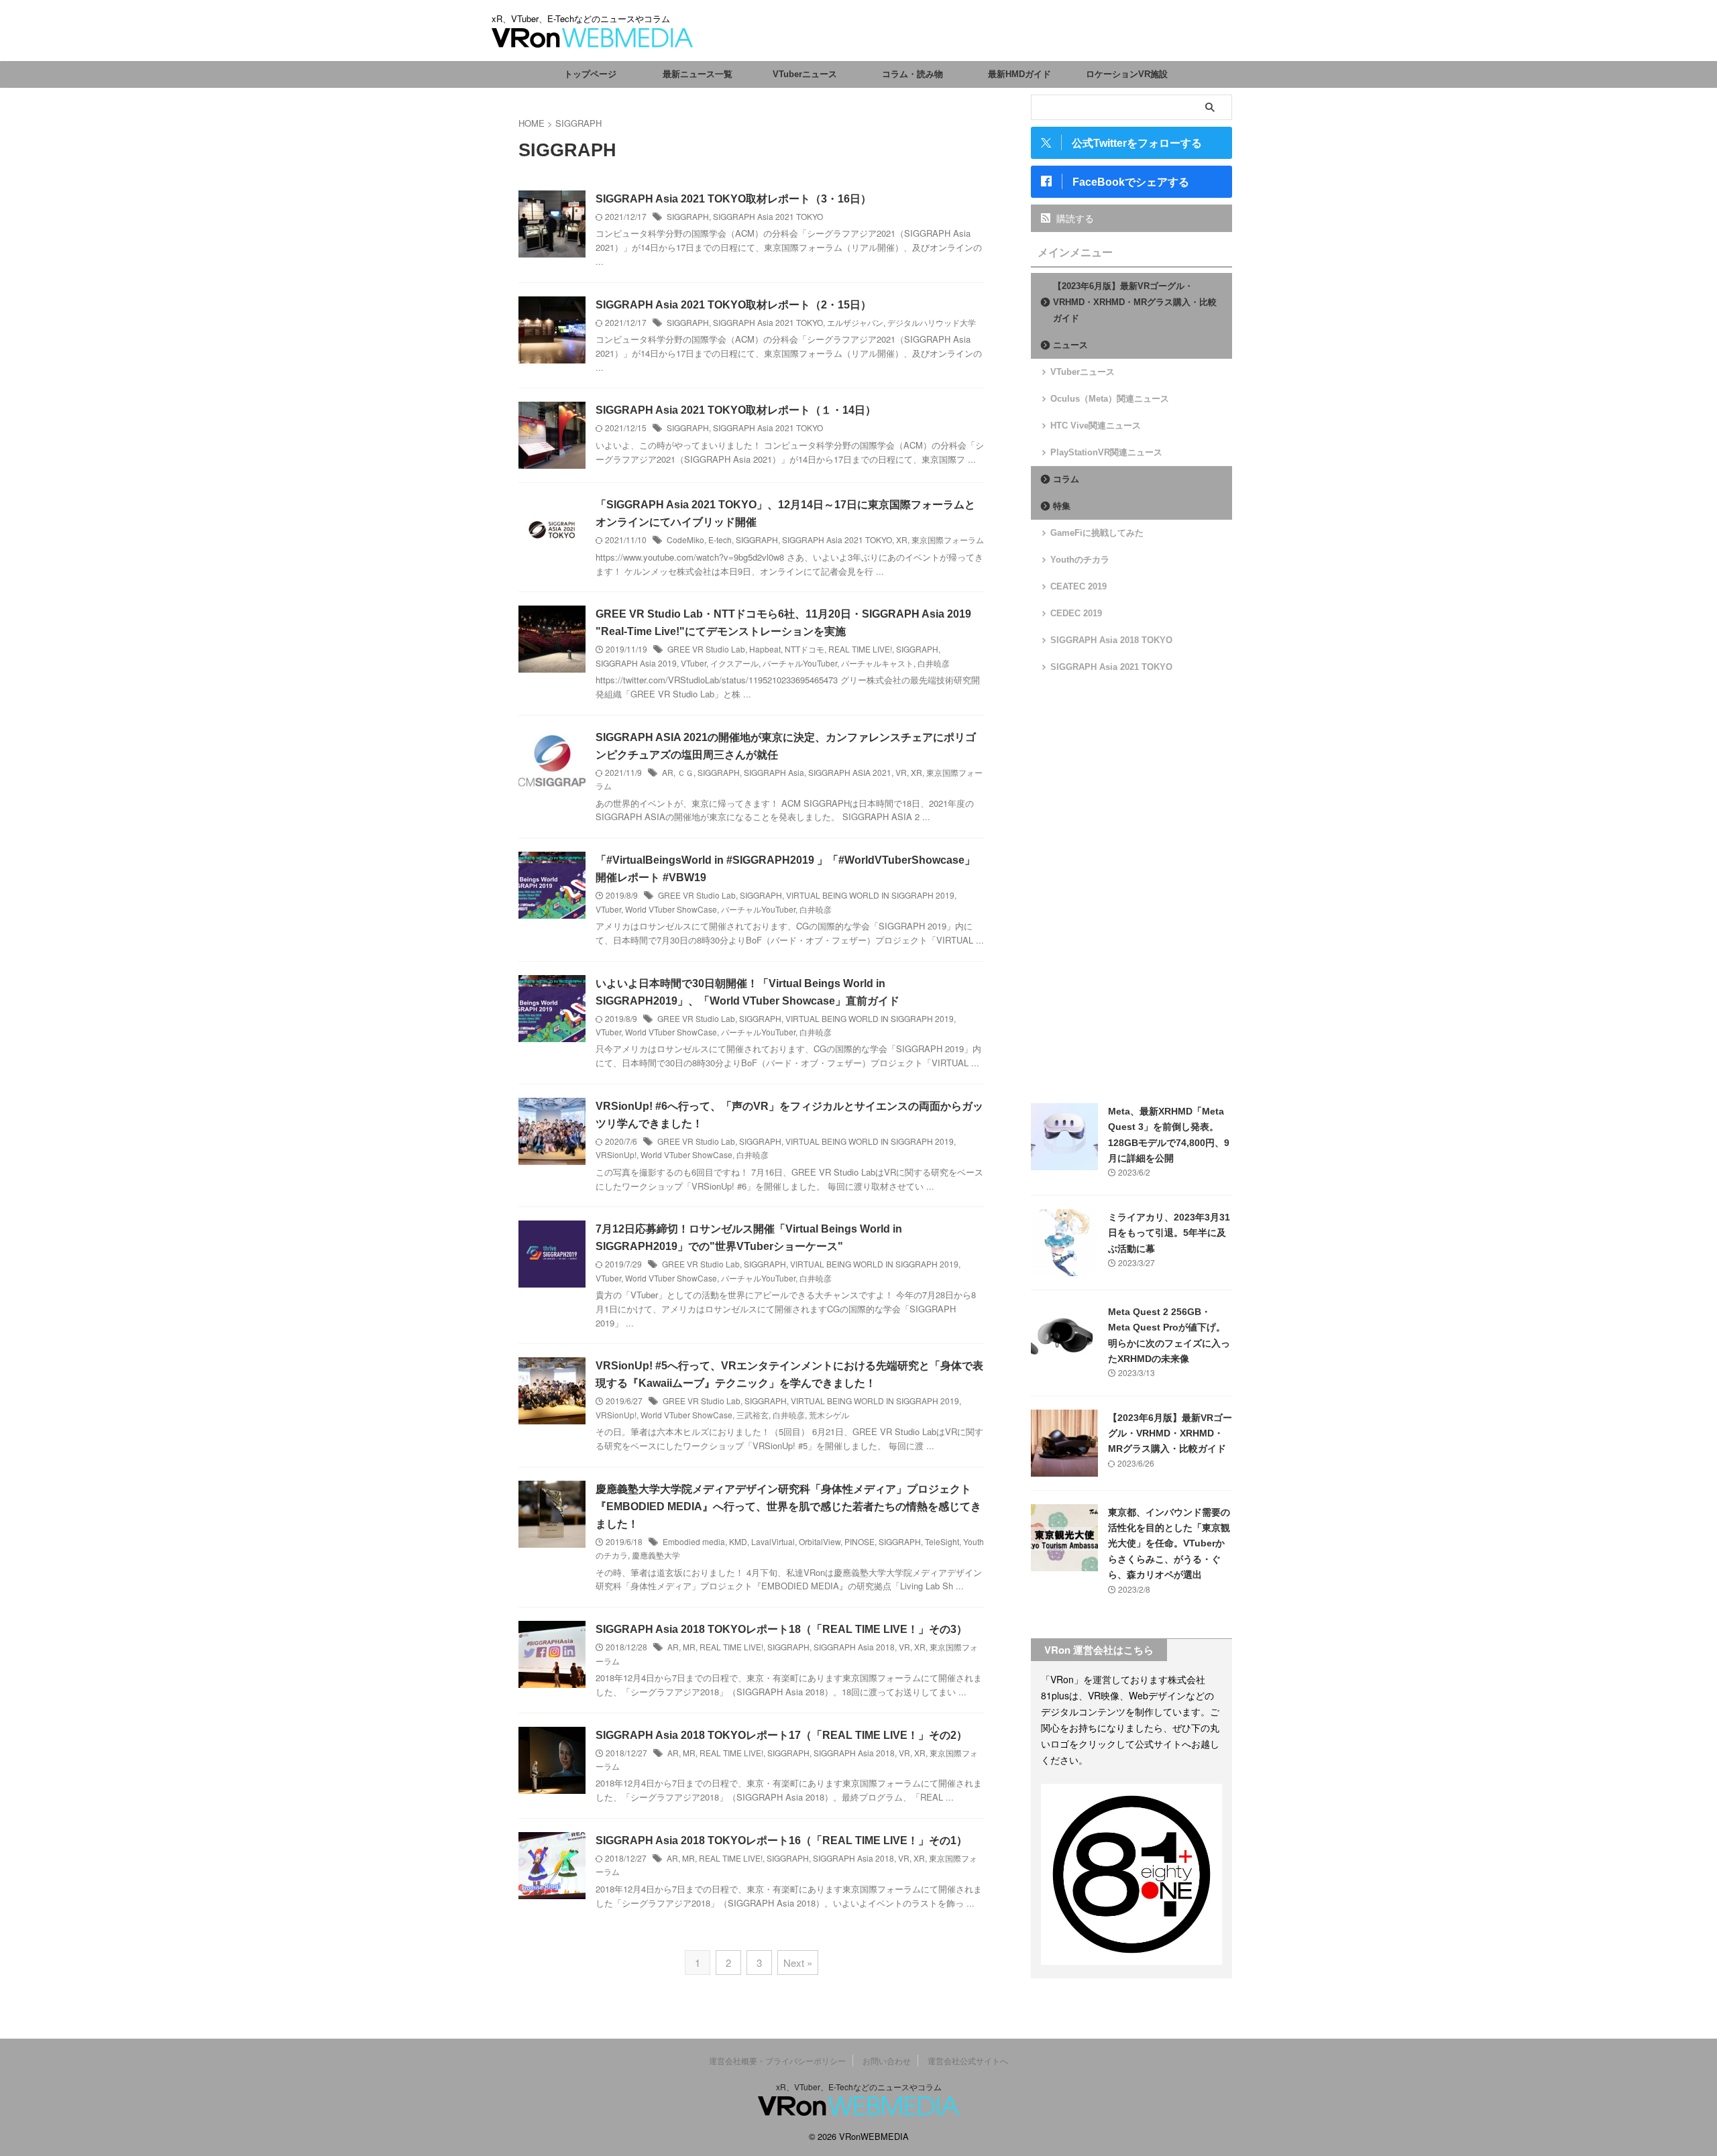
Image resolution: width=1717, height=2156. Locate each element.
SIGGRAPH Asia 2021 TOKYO (768, 216)
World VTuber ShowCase (671, 909)
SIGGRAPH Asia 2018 (854, 1647)
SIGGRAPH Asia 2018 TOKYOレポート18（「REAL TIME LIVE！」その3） (781, 1629)
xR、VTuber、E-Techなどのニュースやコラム (859, 2087)
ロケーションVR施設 (1127, 74)
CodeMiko (685, 540)
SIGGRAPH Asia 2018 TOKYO (1111, 640)
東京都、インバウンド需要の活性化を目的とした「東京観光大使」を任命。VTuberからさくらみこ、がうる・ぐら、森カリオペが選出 (1169, 1544)
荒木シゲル (829, 1415)
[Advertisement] (1131, 889)
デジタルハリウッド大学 (932, 322)
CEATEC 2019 (1078, 586)
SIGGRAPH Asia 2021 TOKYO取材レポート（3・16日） (733, 199)
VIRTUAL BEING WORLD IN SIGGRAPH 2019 (870, 895)
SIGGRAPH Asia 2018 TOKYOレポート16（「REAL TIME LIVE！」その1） (781, 1840)
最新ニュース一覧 (698, 74)
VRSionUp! (616, 1154)
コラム (1066, 479)
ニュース (1070, 345)
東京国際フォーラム (948, 540)
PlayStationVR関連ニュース (1106, 452)
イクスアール (734, 663)
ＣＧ (685, 772)
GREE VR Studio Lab (706, 649)
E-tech (720, 540)
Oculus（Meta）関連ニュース (1110, 399)
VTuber (694, 663)
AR (668, 772)
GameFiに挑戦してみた (1097, 533)
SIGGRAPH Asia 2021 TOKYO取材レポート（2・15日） (733, 305)
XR (902, 540)
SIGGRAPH (688, 216)
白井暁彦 (934, 663)
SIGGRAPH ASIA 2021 (850, 772)
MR (689, 1647)
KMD (738, 1541)
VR (901, 772)
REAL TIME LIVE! (860, 649)
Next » (798, 1963)
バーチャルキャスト (877, 663)
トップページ (590, 74)
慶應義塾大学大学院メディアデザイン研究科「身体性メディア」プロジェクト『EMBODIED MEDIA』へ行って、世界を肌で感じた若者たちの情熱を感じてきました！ (788, 1507)
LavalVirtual (773, 1541)
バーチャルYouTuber (800, 663)
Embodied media (694, 1541)
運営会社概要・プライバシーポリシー (777, 2060)
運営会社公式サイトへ (968, 2060)
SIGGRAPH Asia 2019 (636, 663)
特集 (1062, 506)
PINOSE (860, 1541)
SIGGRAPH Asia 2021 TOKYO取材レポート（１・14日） (736, 410)
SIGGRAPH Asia (774, 772)
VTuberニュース (805, 74)
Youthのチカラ (1080, 560)
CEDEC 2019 (1076, 613)
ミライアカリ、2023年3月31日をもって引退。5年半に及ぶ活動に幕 (1169, 1233)
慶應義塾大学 (656, 1555)
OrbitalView (820, 1541)
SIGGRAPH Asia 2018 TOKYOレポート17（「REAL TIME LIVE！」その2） (781, 1735)
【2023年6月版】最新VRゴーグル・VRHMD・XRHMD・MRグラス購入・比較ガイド (1135, 302)
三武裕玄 (753, 1415)
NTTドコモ (805, 649)
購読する (1074, 218)
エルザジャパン (855, 322)
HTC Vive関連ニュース (1096, 425)
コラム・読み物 (912, 74)
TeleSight (942, 1541)
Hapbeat (765, 649)
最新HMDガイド (1019, 74)
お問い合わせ (887, 2060)
